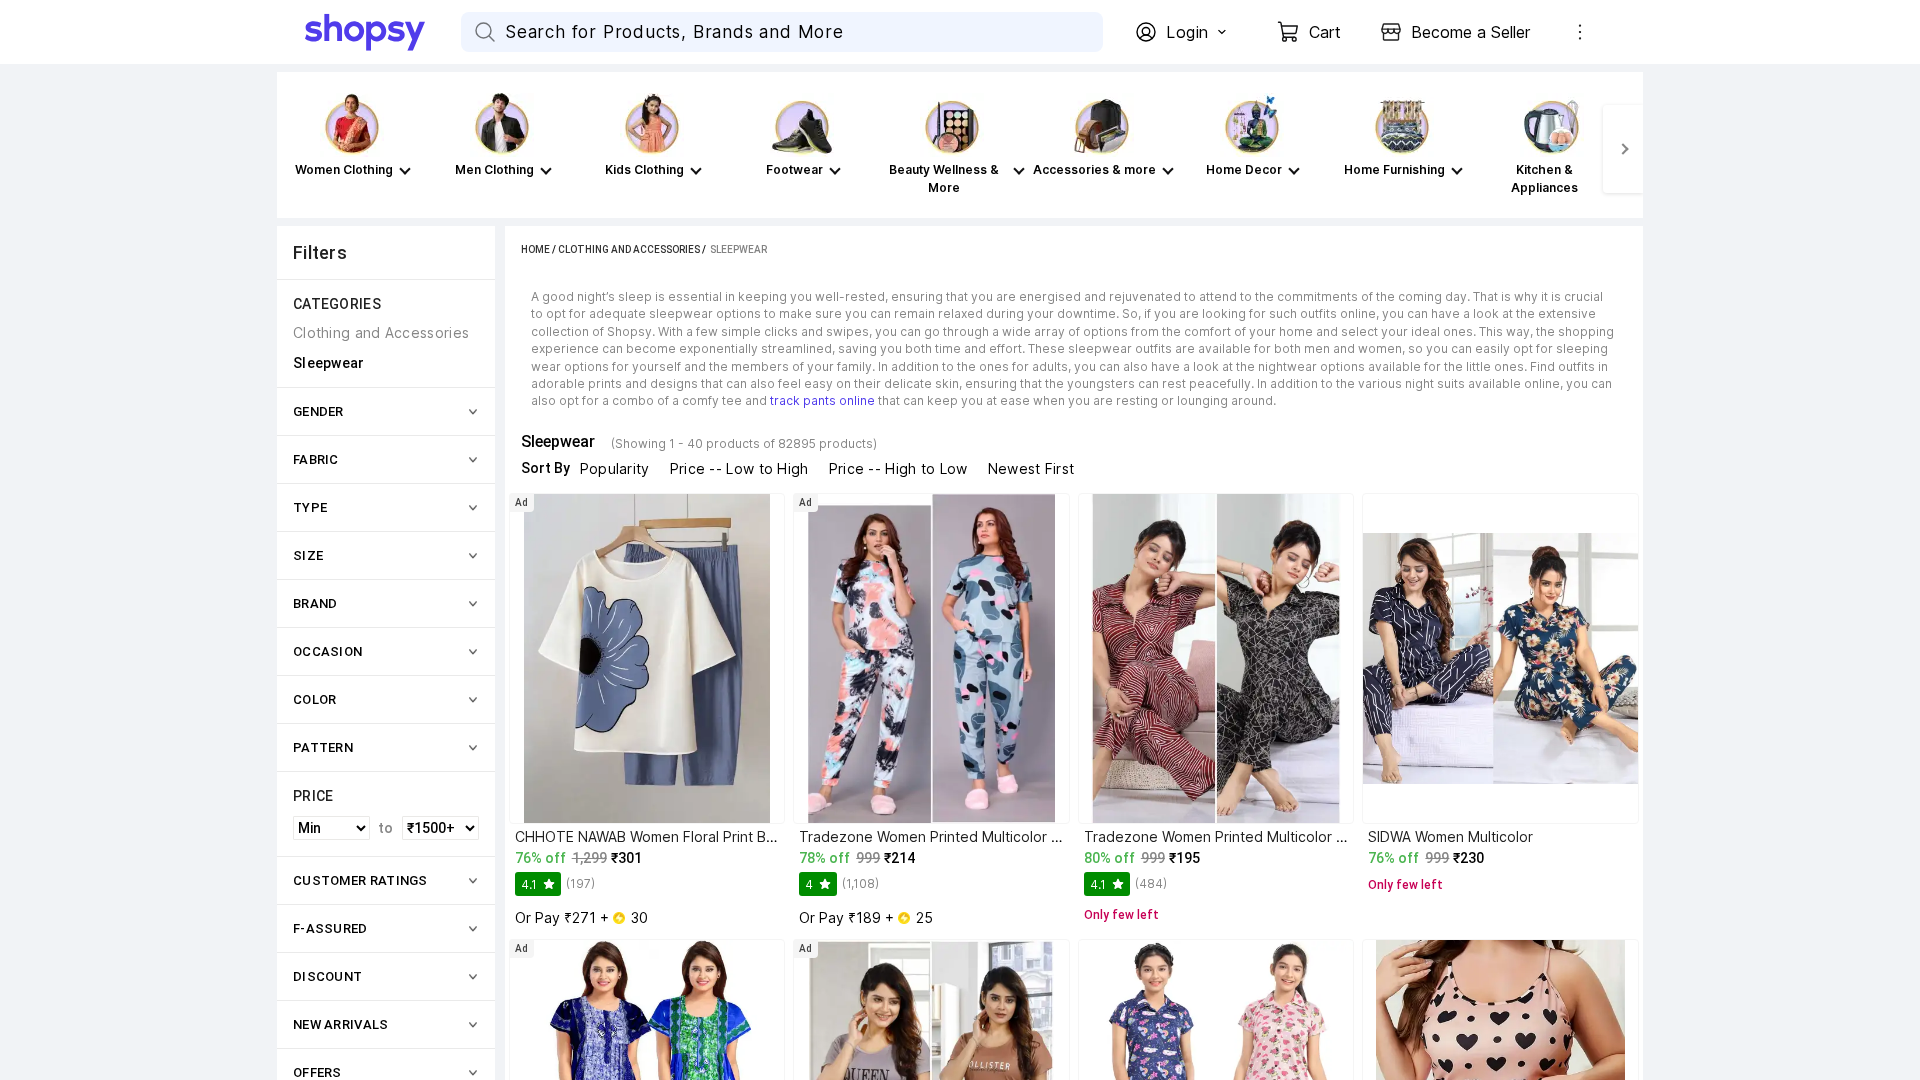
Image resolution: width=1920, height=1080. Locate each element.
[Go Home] (383, 32)
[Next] (1623, 149)
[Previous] (297, 149)
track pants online (822, 400)
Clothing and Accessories (629, 249)
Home (535, 249)
